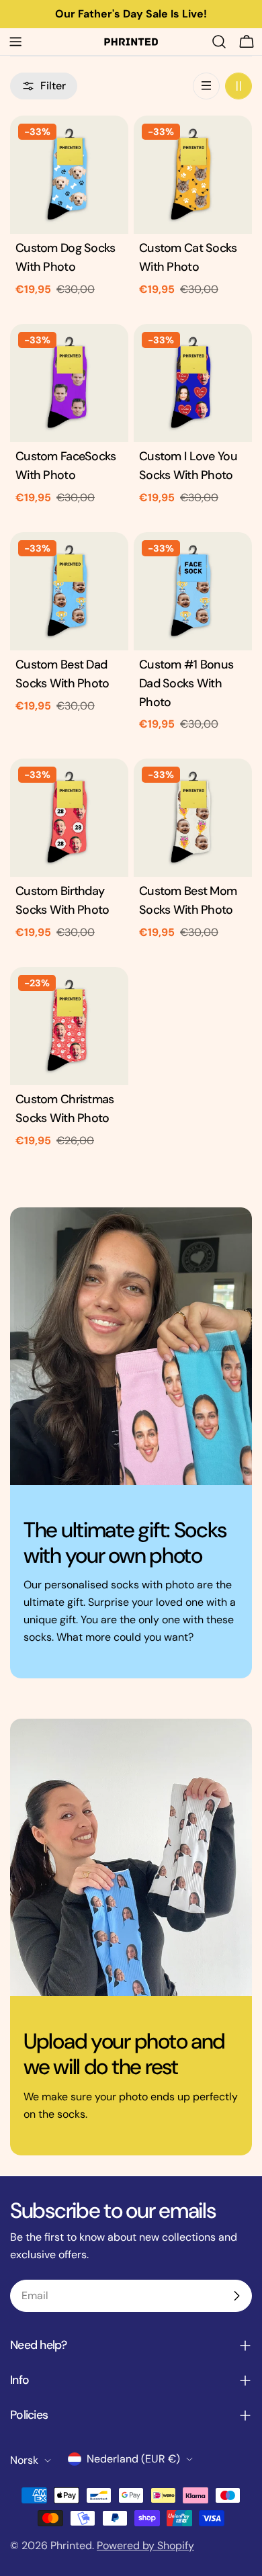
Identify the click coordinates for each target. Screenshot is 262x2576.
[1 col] (206, 86)
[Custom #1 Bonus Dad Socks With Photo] (193, 591)
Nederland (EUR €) (133, 2459)
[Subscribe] (236, 2296)
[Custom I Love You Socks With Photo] (193, 383)
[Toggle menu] (15, 42)
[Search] (219, 42)
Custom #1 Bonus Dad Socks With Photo (186, 683)
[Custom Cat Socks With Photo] (193, 175)
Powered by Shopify (145, 2545)
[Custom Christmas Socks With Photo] (69, 1026)
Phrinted (71, 2545)
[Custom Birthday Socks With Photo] (69, 818)
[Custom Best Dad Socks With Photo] (69, 591)
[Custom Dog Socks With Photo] (69, 175)
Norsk (24, 2460)
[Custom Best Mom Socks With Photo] (193, 818)
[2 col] (238, 86)
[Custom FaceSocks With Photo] (69, 383)
